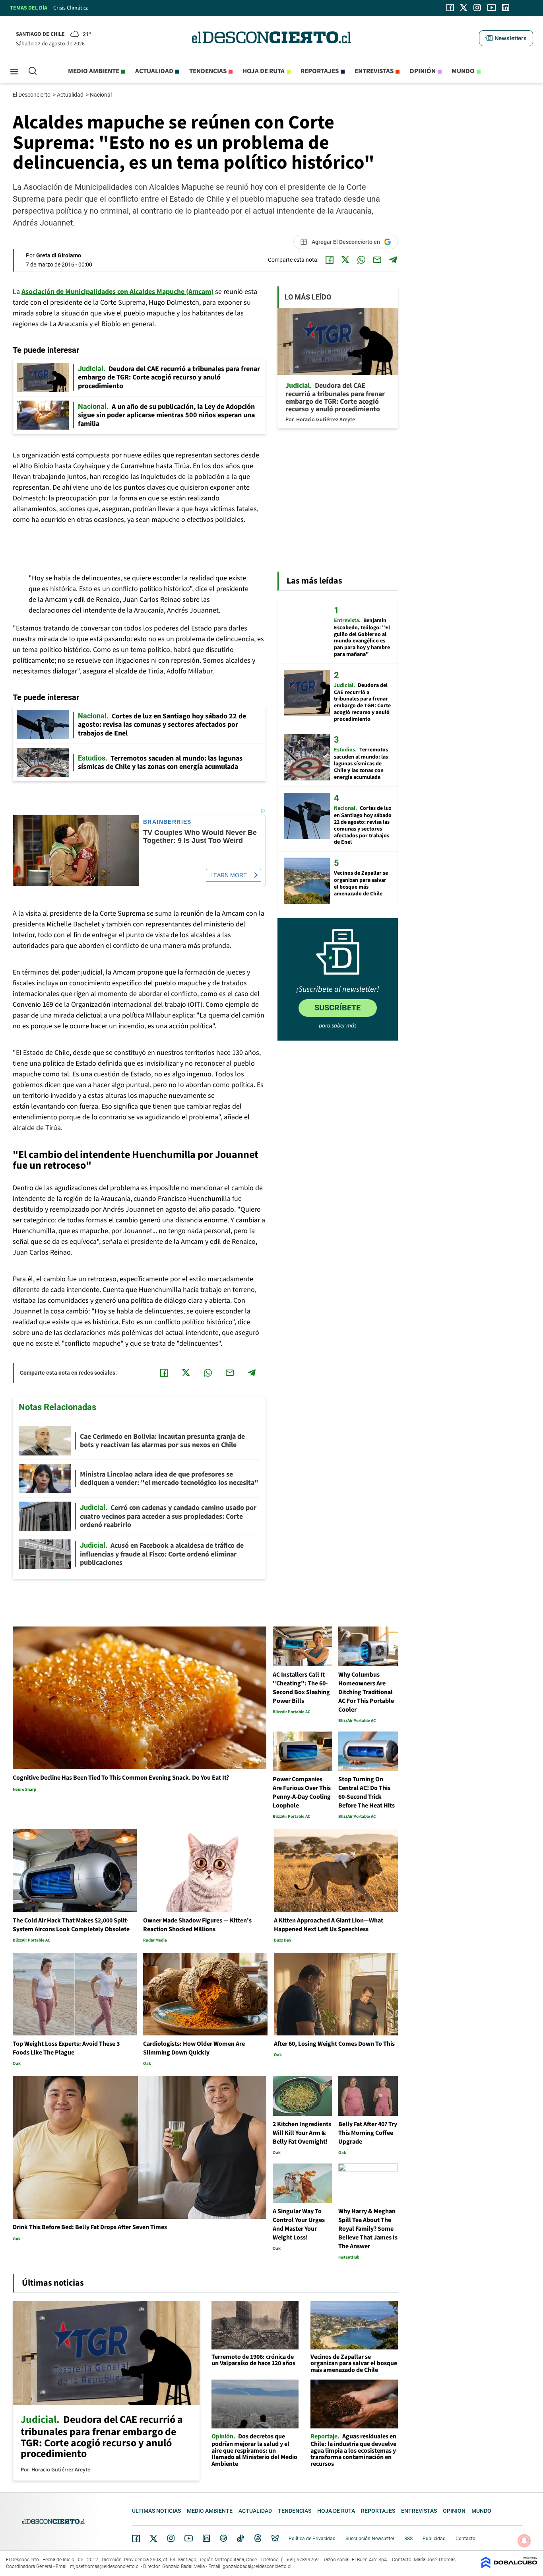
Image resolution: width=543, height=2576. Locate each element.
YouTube (188, 2538)
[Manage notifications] (524, 2541)
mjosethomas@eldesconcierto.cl (105, 2566)
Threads (258, 2538)
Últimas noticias (156, 2511)
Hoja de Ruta (264, 71)
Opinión (423, 71)
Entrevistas (374, 71)
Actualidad (154, 71)
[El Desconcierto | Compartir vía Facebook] (330, 260)
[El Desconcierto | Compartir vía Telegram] (393, 260)
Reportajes (320, 71)
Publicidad (434, 2539)
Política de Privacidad (312, 2539)
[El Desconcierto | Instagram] (477, 8)
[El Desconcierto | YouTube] (492, 8)
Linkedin (206, 2538)
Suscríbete (337, 1008)
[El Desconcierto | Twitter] (464, 8)
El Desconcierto (32, 95)
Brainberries (167, 822)
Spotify (223, 2538)
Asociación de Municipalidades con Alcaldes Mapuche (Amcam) (117, 292)
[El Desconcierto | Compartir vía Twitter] (345, 260)
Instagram (171, 2538)
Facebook (136, 2539)
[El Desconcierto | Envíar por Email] (377, 260)
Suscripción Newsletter (370, 2539)
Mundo (463, 71)
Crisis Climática (71, 8)
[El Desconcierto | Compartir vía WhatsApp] (361, 260)
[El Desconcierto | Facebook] (450, 8)
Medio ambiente (94, 71)
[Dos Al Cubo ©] (509, 2566)
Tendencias (208, 71)
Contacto (465, 2539)
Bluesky (275, 2538)
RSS (408, 2539)
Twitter (154, 2539)
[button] (506, 38)
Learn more (229, 875)
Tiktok (240, 2538)
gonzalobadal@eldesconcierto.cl (257, 2566)
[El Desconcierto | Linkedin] (506, 8)
